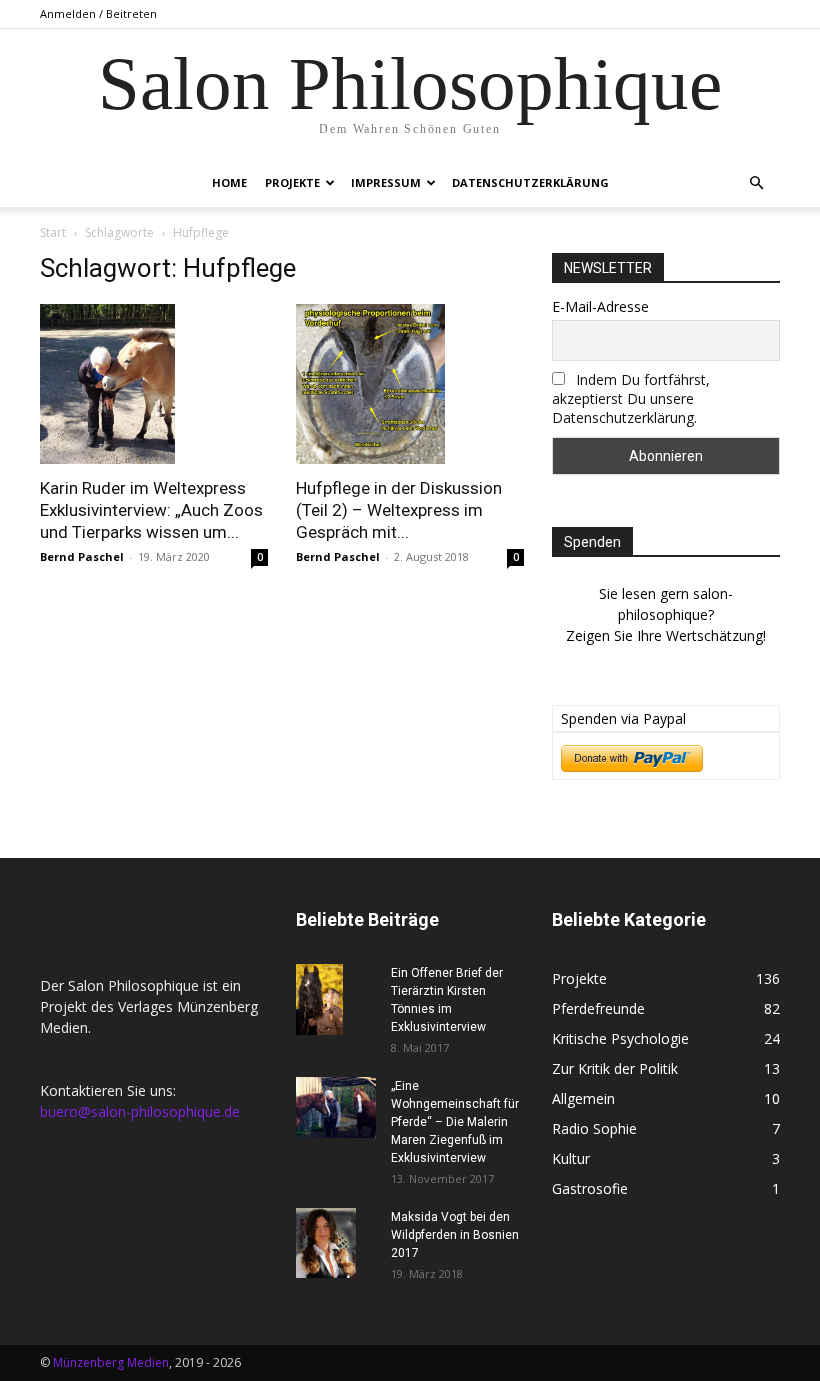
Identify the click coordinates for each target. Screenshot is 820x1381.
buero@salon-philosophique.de (140, 1111)
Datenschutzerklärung (530, 182)
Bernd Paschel (82, 556)
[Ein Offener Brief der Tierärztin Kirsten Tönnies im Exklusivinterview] (336, 999)
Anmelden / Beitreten (98, 13)
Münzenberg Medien (111, 1362)
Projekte (292, 182)
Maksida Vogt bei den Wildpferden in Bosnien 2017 (455, 1235)
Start (53, 232)
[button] (756, 183)
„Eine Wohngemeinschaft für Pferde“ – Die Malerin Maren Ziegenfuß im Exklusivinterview (455, 1122)
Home (229, 182)
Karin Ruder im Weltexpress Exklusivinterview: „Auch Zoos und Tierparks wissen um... (151, 510)
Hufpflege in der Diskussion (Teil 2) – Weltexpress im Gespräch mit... (399, 510)
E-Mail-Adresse (600, 306)
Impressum (386, 182)
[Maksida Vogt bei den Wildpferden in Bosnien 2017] (336, 1243)
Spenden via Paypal (623, 718)
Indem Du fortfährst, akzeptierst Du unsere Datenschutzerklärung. (631, 398)
